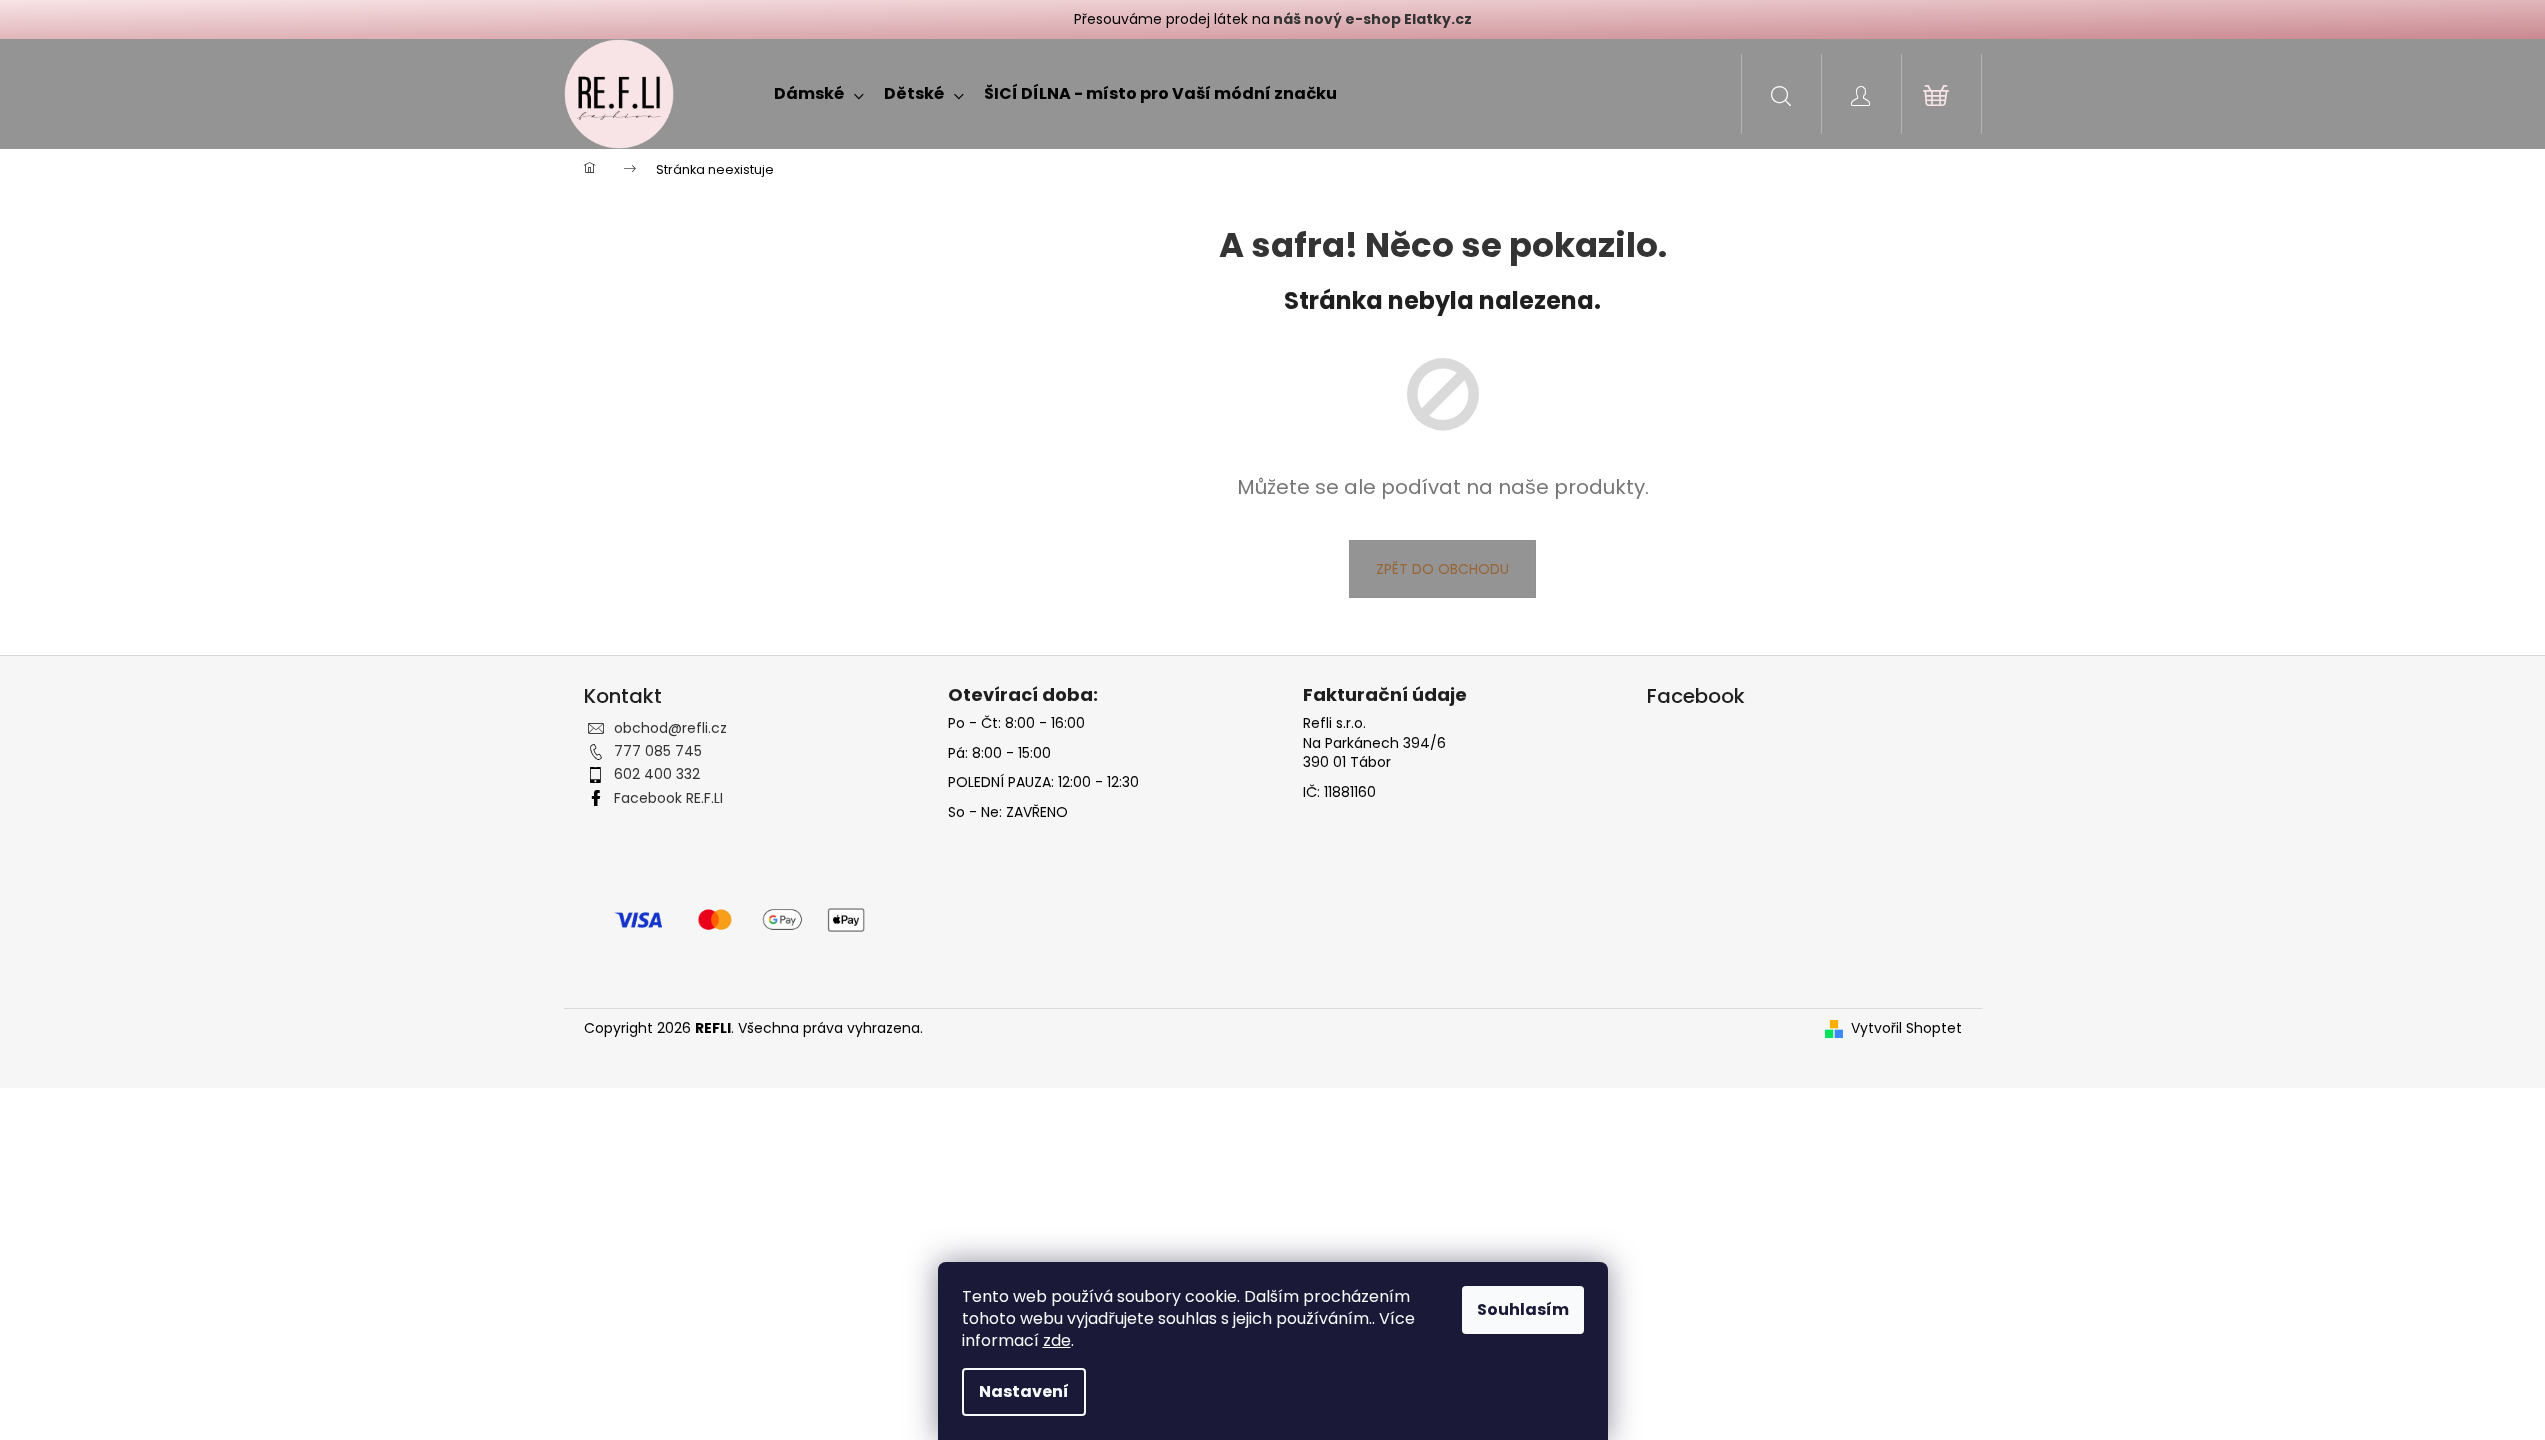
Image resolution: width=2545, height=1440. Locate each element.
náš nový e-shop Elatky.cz (1371, 19)
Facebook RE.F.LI (668, 798)
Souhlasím (1523, 1309)
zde (1057, 1340)
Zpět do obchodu (1442, 569)
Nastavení (1024, 1391)
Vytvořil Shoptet (1906, 1028)
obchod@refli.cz (670, 728)
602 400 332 (657, 774)
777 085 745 (658, 751)
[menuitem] (819, 94)
